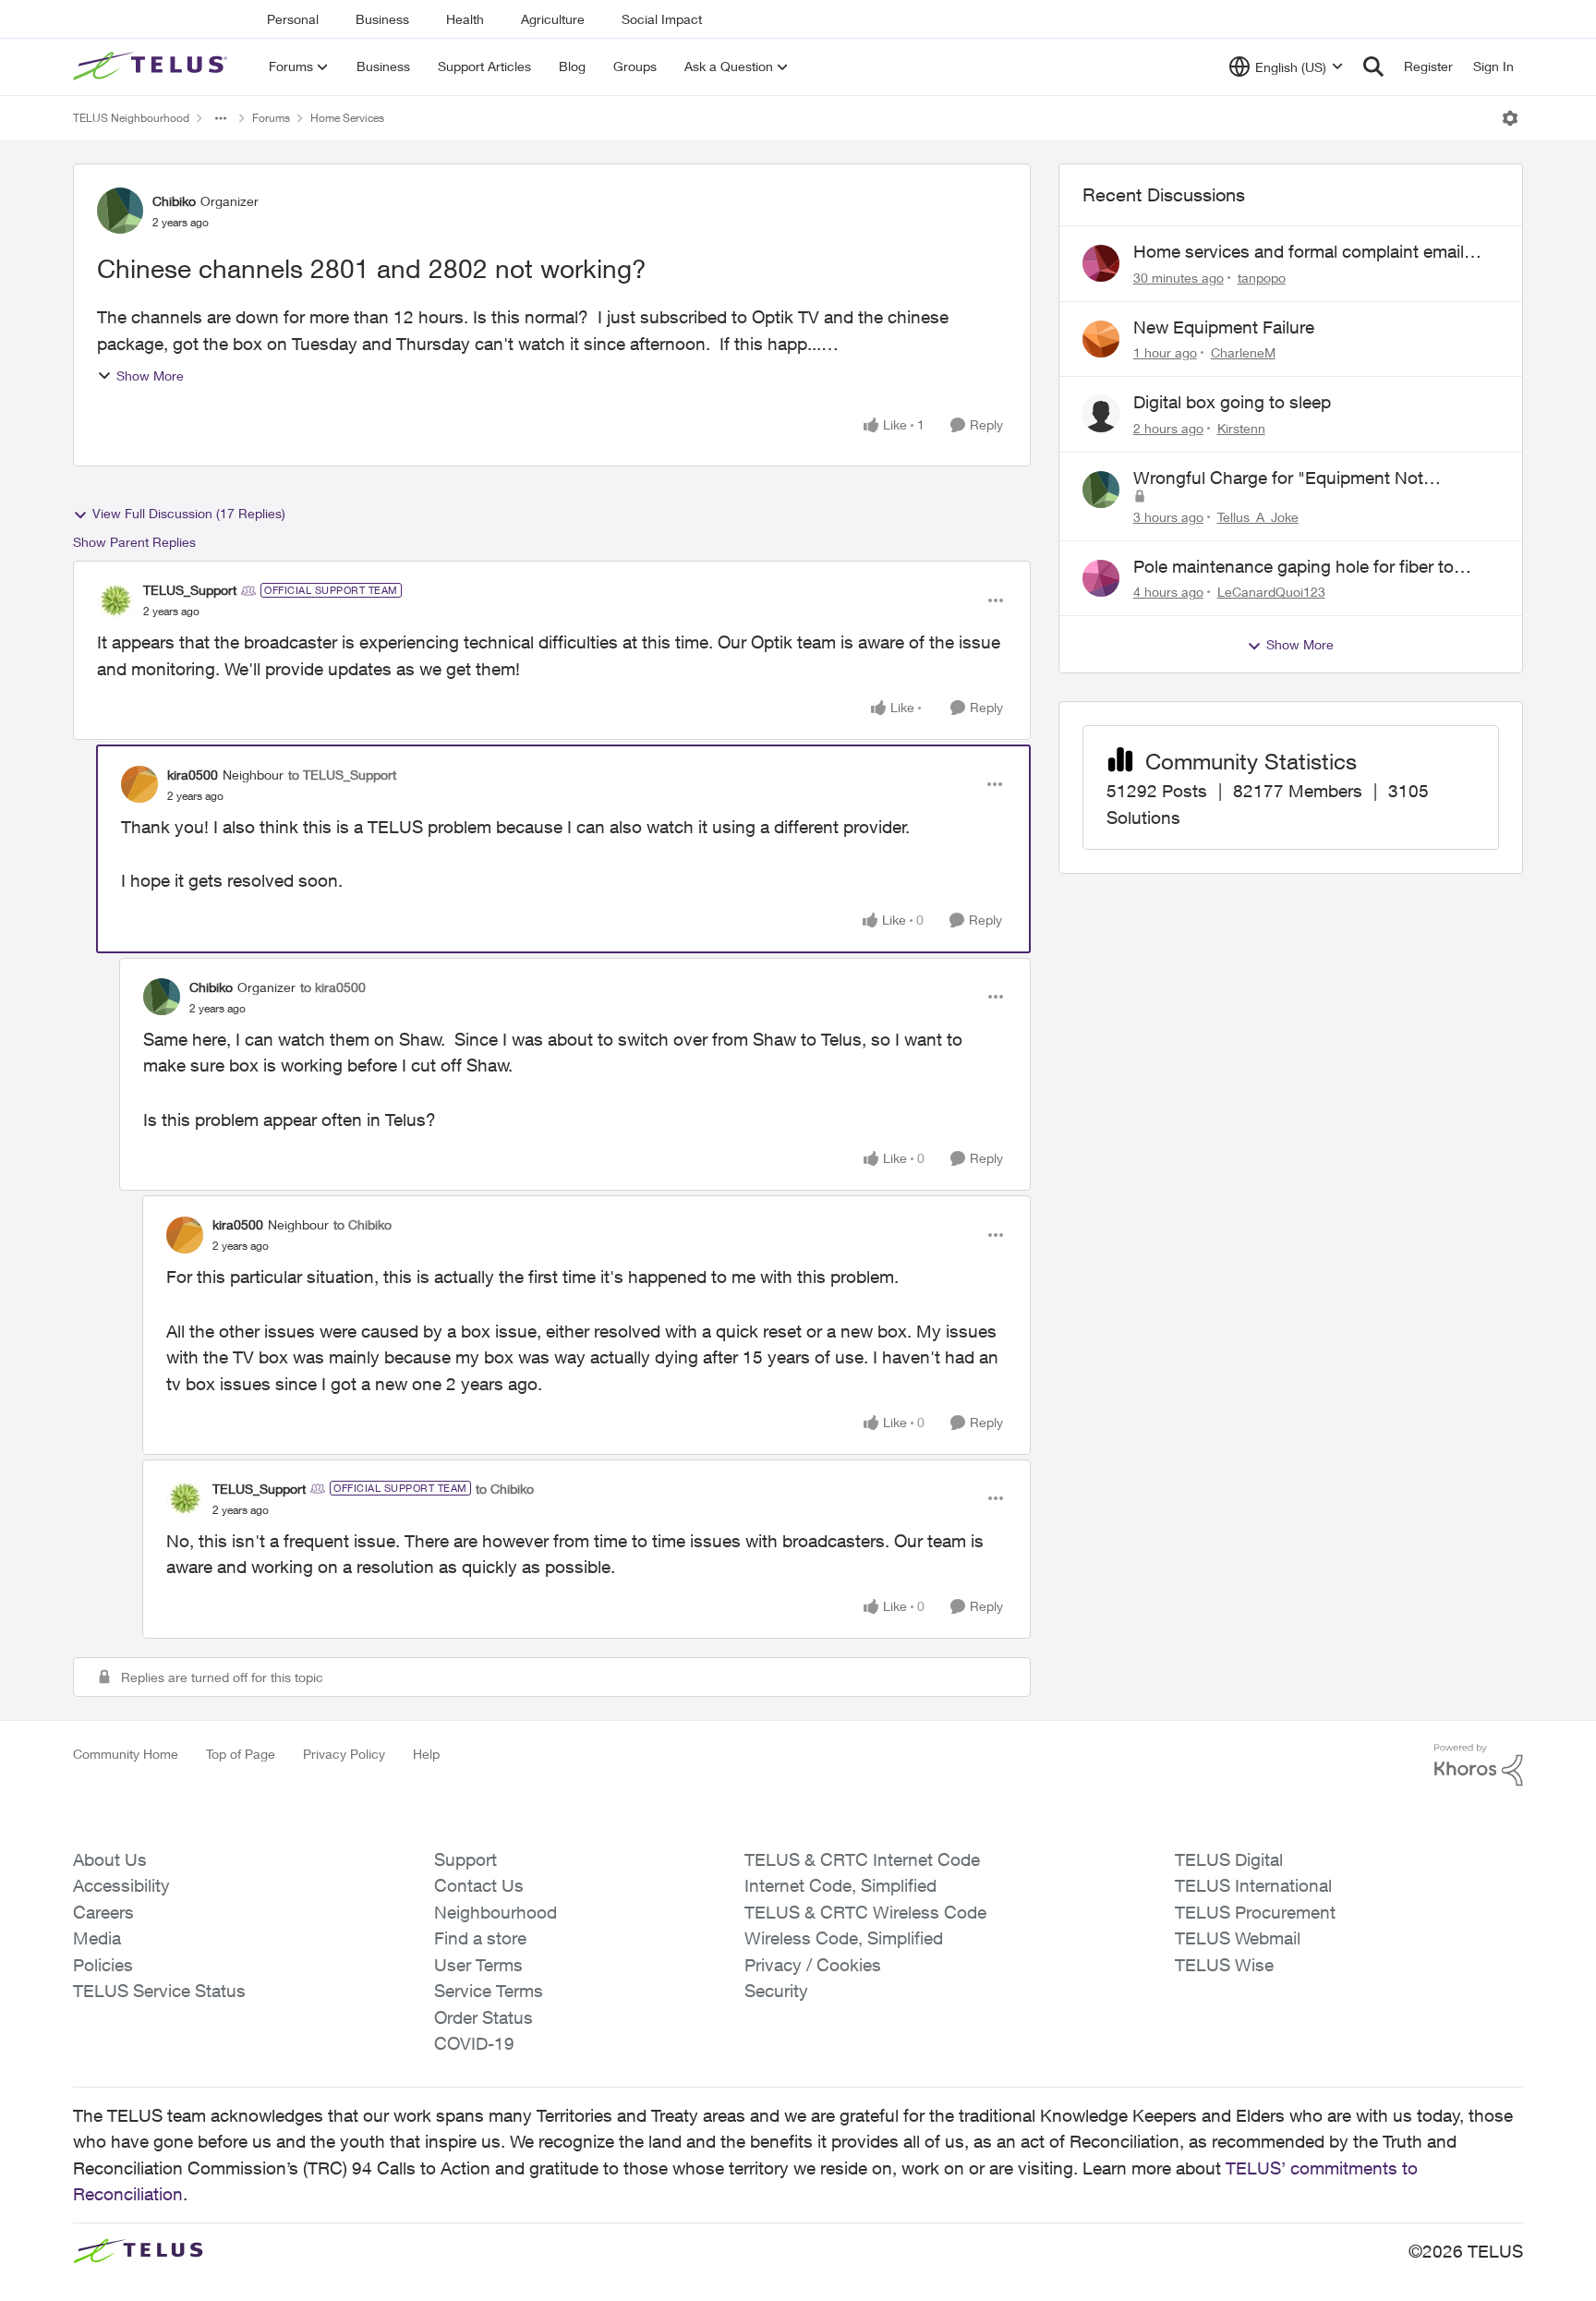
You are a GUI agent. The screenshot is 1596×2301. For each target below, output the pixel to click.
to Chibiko (363, 1224)
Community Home (126, 1754)
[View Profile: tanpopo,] (1101, 263)
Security (776, 1991)
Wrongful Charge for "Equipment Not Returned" (1278, 478)
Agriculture (553, 19)
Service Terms (489, 1991)
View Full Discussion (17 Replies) (189, 513)
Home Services (347, 118)
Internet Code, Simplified (840, 1885)
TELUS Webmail (1238, 1938)
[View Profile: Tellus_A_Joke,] (1101, 490)
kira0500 (193, 775)
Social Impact (662, 19)
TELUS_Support (190, 590)
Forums (271, 118)
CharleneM (1243, 352)
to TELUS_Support (342, 775)
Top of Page (241, 1754)
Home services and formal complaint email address (1299, 252)
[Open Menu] (1510, 118)
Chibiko (174, 201)
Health (465, 19)
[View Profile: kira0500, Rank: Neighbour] (139, 784)
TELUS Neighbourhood (131, 118)
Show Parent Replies (134, 542)
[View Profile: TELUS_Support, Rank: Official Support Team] (115, 600)
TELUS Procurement (1255, 1912)
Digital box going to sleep (1232, 402)
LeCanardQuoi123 (1271, 592)
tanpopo (1262, 278)
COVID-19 (474, 2043)
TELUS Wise (1224, 1965)
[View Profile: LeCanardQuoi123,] (1101, 578)
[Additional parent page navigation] (221, 118)
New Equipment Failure (1224, 327)
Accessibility (121, 1885)
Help (426, 1754)
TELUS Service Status (159, 1991)
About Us (110, 1859)
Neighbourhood (496, 1912)
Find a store (480, 1938)
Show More (150, 375)
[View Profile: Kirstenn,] (1101, 414)
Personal (293, 19)
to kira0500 (333, 987)
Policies (103, 1965)
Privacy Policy (344, 1754)
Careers (103, 1912)
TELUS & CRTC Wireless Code (865, 1912)
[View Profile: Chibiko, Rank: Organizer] (120, 211)
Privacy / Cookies (813, 1965)
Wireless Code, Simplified (844, 1938)
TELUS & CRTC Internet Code (862, 1859)
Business (382, 19)
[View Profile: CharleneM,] (1101, 339)
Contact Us (479, 1885)
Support (465, 1859)
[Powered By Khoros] (1479, 1765)
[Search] (1373, 67)
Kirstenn (1241, 428)
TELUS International (1253, 1885)
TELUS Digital (1229, 1859)
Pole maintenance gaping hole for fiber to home (1294, 567)
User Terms (478, 1965)
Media (97, 1938)
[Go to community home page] (152, 67)
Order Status (484, 2017)
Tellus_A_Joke (1258, 517)
